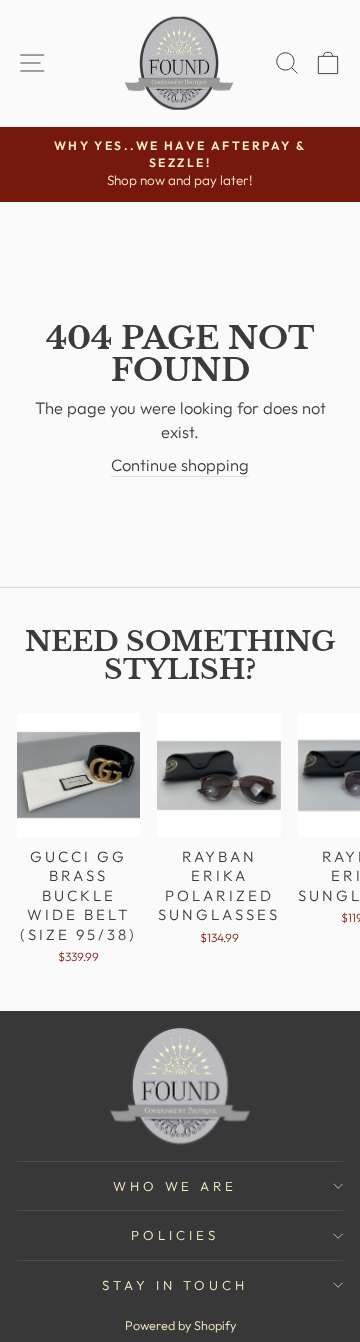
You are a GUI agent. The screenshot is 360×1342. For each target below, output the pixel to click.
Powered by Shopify (180, 1325)
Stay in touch (175, 1285)
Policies (175, 1235)
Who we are (175, 1186)
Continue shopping (180, 464)
